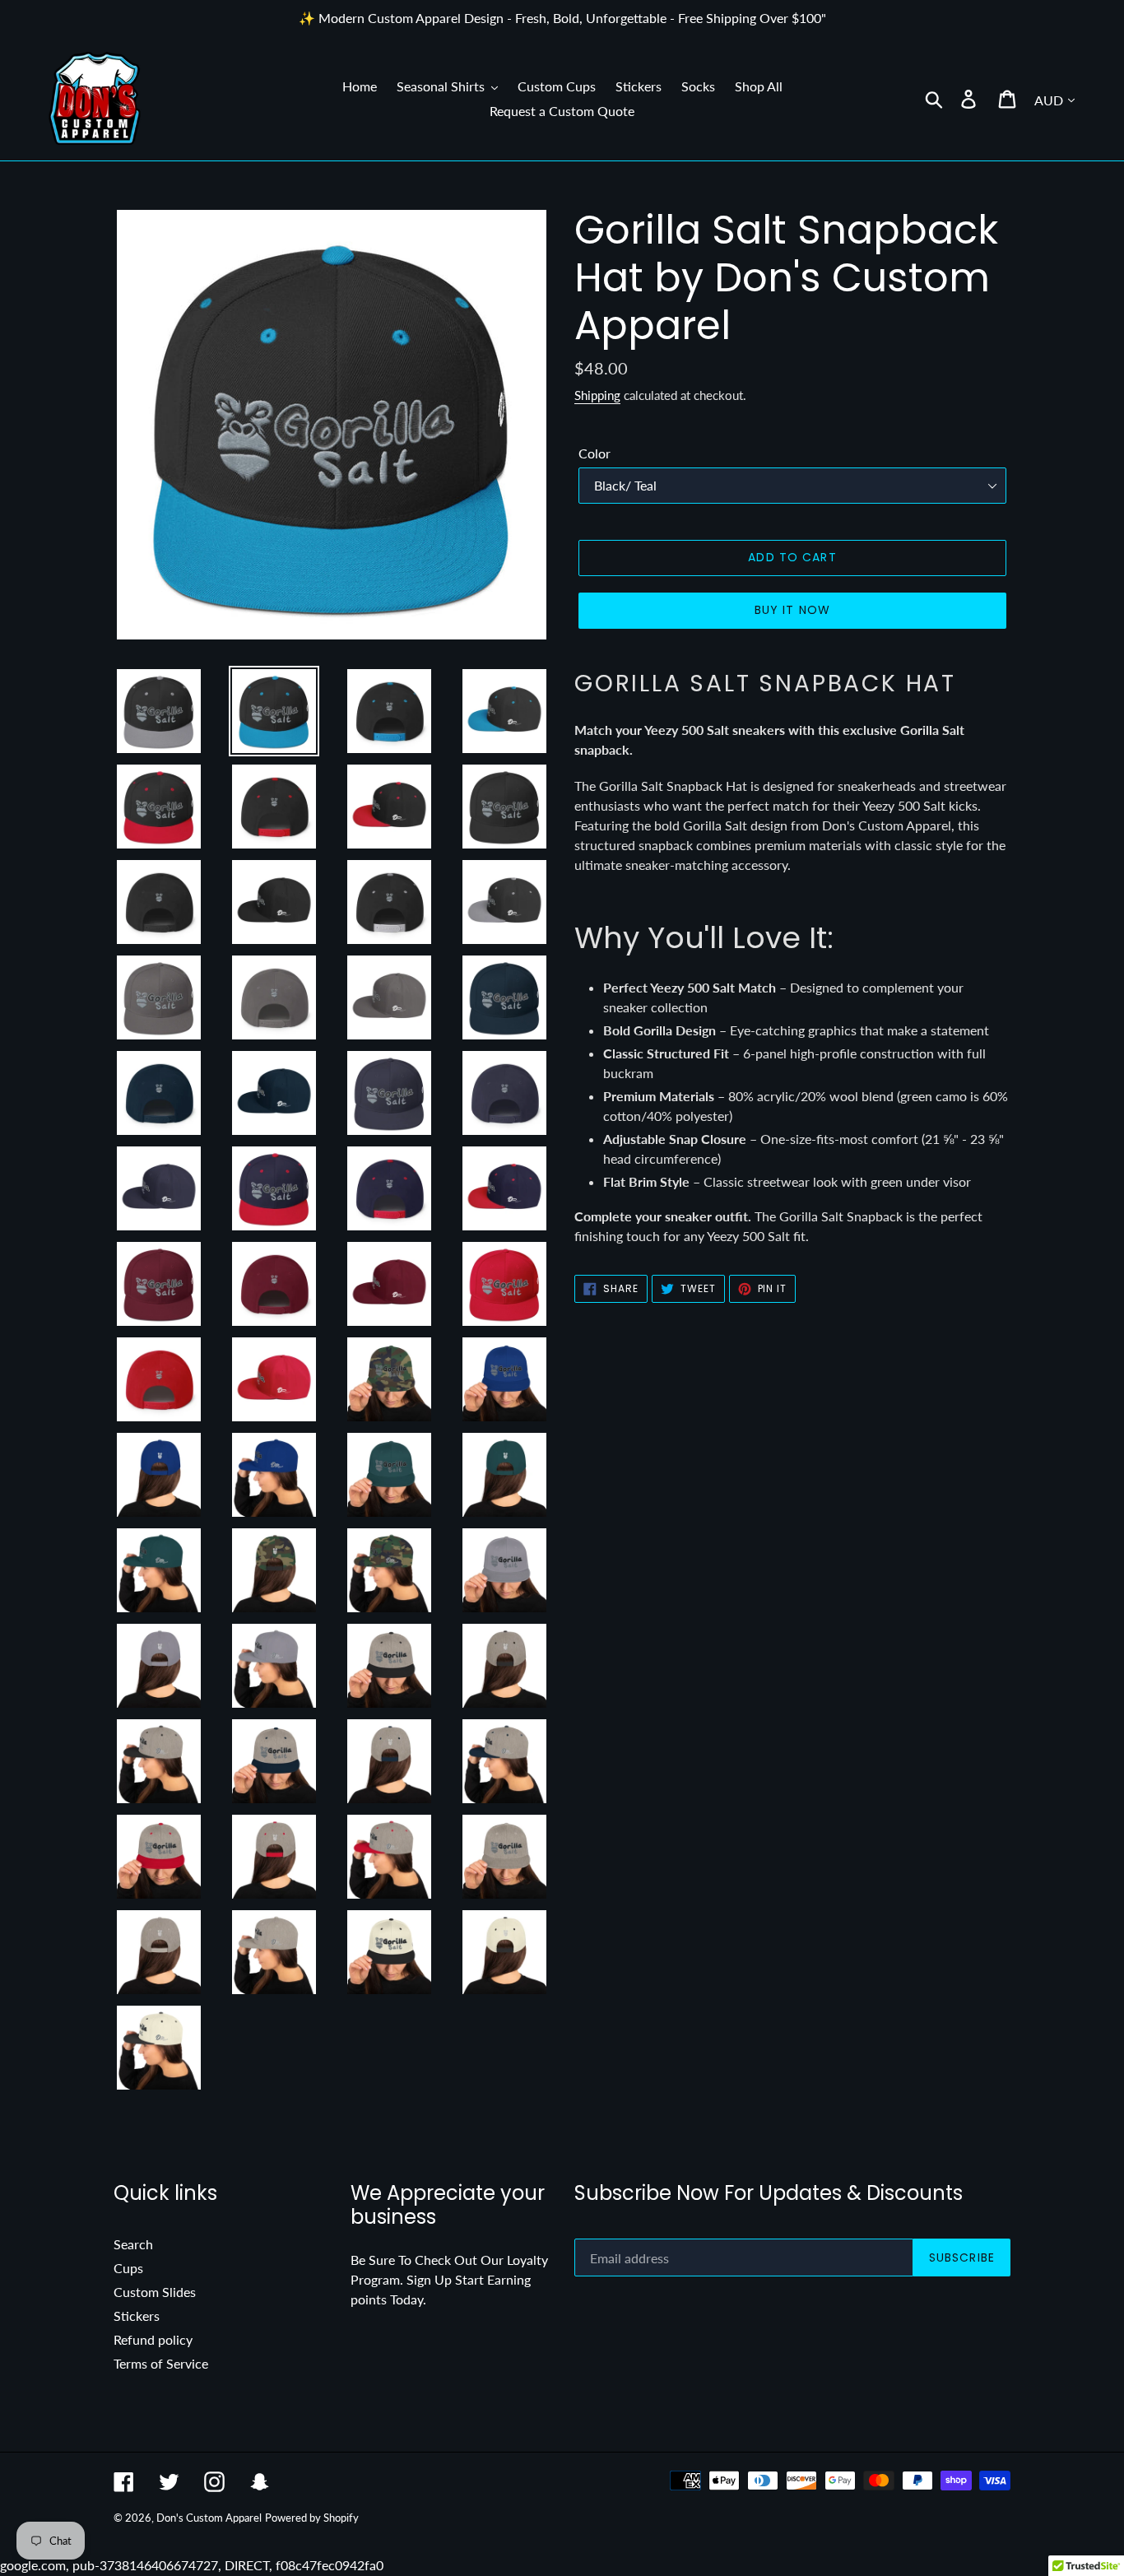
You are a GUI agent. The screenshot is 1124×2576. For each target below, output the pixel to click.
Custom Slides (155, 2292)
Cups (128, 2268)
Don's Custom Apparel (209, 2518)
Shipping (597, 395)
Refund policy (153, 2339)
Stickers (137, 2316)
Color (595, 453)
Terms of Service (161, 2363)
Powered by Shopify (312, 2518)
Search (133, 2244)
